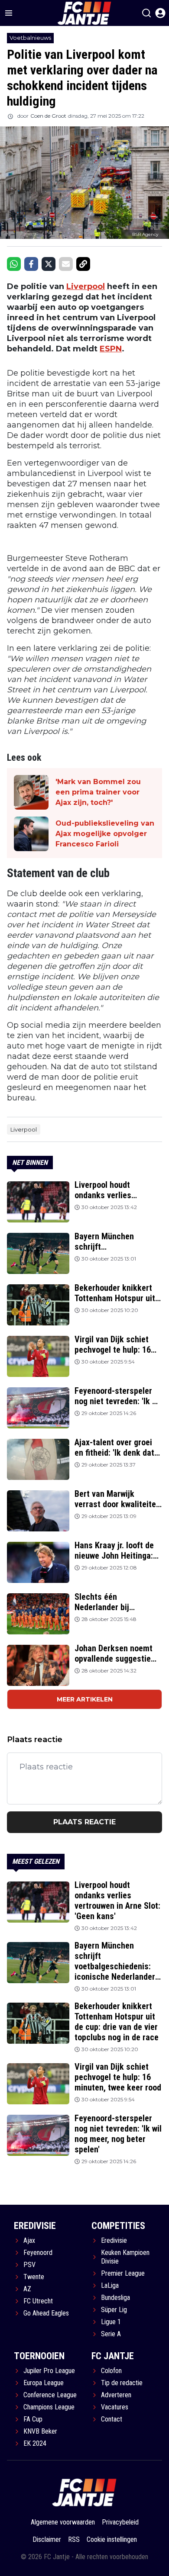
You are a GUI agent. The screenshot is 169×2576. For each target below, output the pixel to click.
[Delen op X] (49, 264)
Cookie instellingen (112, 2539)
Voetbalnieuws (30, 38)
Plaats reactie (84, 1822)
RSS (74, 2539)
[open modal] (160, 13)
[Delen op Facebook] (31, 264)
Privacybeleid (120, 2522)
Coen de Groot (48, 116)
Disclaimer (47, 2539)
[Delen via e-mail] (66, 264)
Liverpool (86, 286)
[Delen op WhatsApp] (14, 264)
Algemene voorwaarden (63, 2522)
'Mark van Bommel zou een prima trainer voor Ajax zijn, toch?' (98, 792)
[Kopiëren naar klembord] (83, 264)
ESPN (111, 349)
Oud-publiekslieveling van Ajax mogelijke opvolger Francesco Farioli (105, 834)
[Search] (146, 13)
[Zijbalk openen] (9, 13)
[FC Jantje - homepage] (84, 2492)
